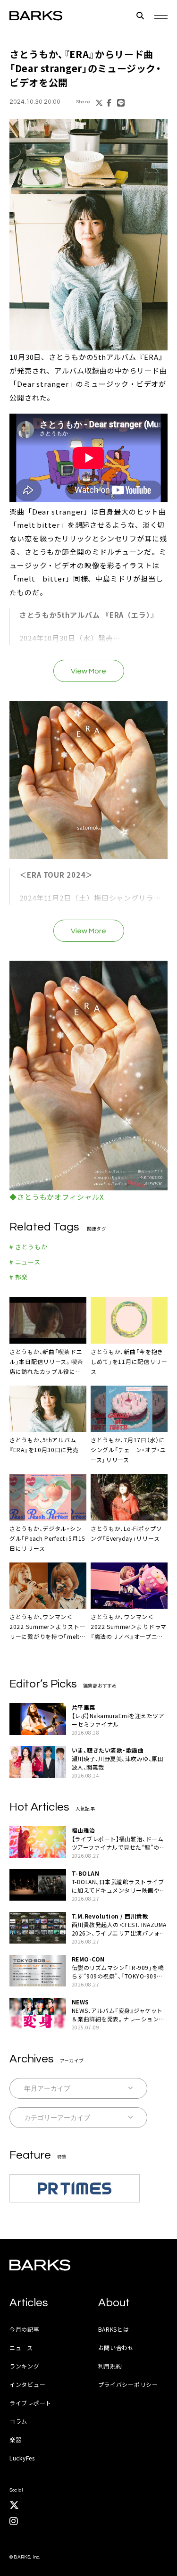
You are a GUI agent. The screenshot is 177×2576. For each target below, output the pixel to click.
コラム (18, 2421)
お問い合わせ (116, 2347)
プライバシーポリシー (128, 2384)
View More (88, 671)
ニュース (21, 2347)
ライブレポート (30, 2403)
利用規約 (110, 2366)
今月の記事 (25, 2329)
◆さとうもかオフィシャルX (57, 1197)
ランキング (25, 2366)
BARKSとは (114, 2329)
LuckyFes (22, 2458)
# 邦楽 (19, 1277)
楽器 (15, 2439)
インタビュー (27, 2384)
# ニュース (25, 1262)
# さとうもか (28, 1247)
